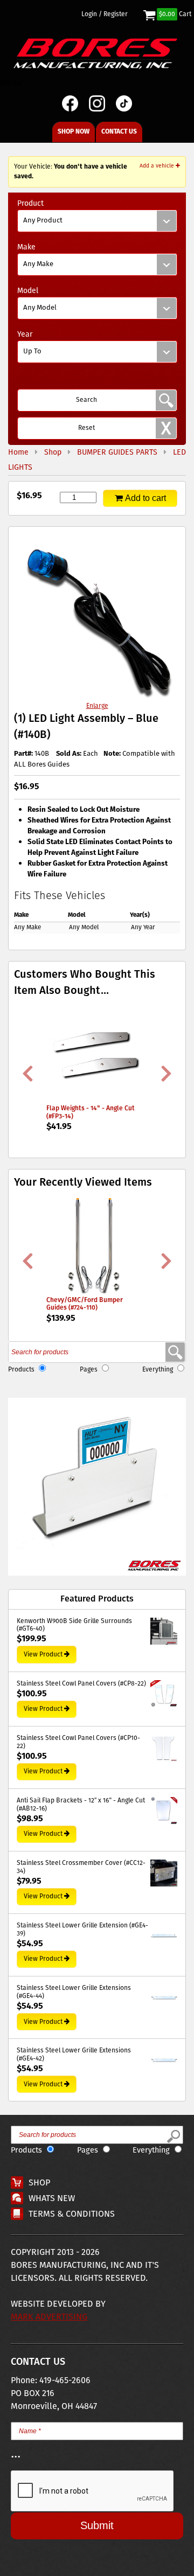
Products (21, 1370)
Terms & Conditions (72, 2214)
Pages (89, 1370)
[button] (97, 1487)
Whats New (52, 2199)
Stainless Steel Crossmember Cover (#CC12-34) (81, 1867)
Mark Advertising (49, 2317)
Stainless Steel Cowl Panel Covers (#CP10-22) (78, 1742)
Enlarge (97, 706)
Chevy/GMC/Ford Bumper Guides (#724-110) (85, 1304)
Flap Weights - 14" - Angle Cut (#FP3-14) (91, 1112)
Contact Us (119, 132)
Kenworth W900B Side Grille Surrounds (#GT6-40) (74, 1625)
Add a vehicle (158, 166)
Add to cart (145, 498)
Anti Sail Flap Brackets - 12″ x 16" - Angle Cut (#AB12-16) (81, 1805)
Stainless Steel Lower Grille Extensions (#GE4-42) (74, 2055)
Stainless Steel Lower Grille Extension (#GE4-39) (82, 1930)
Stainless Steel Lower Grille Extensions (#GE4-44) (74, 1992)
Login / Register (105, 15)
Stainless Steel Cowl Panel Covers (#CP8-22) (81, 1684)
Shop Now (74, 132)
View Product (43, 1655)
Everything (158, 1370)
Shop (39, 2183)
